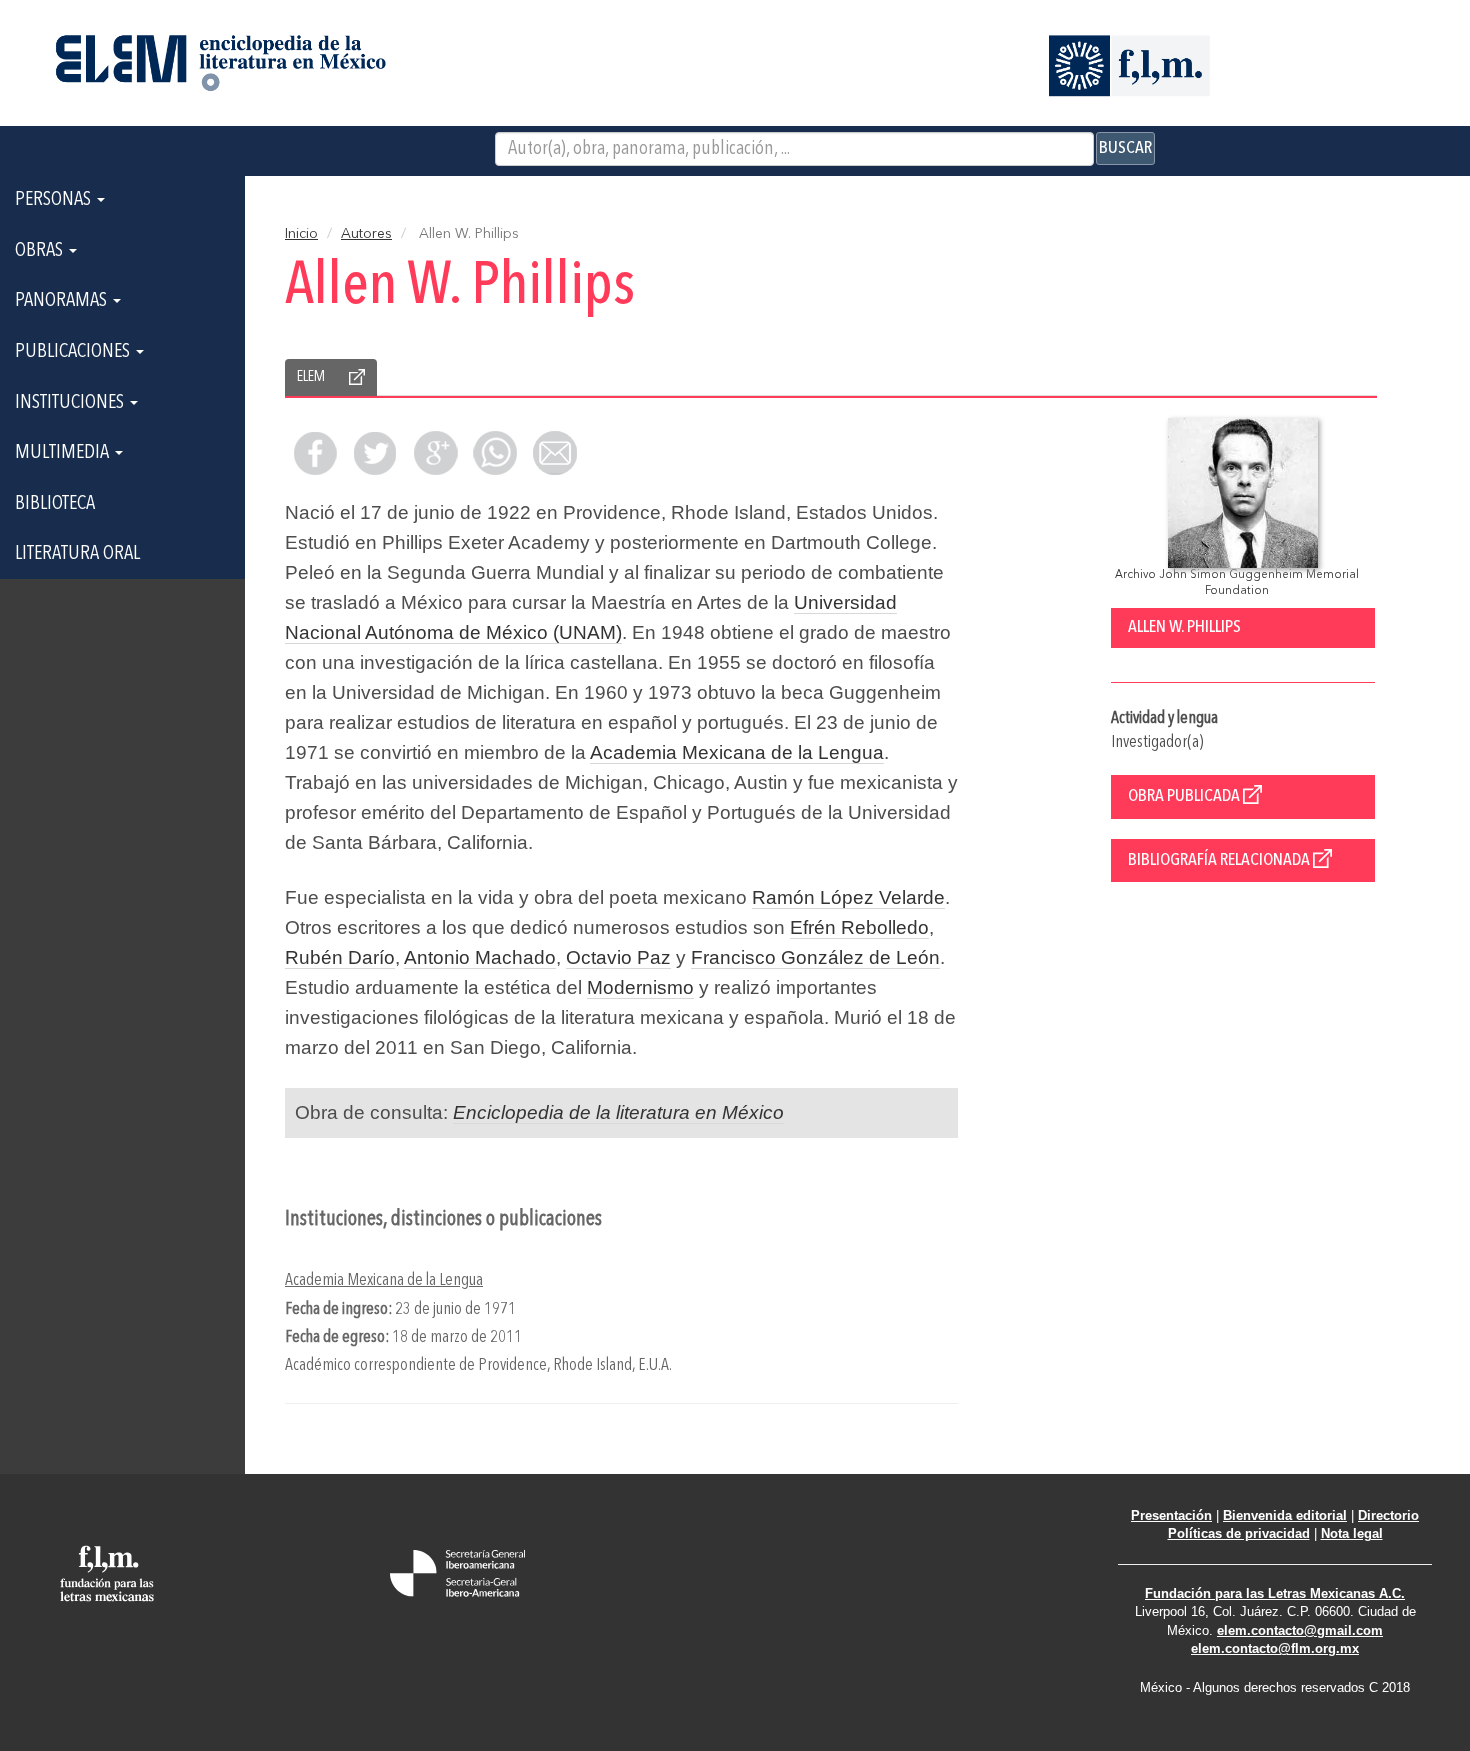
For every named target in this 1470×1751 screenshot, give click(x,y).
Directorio (1388, 1515)
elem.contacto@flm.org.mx (1275, 1648)
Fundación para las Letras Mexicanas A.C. (1275, 1593)
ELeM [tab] (311, 377)
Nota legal (1352, 1533)
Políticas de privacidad (1239, 1533)
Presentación (1171, 1515)
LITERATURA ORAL (77, 554)
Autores (366, 234)
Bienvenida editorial (1285, 1515)
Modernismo (640, 987)
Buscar (1125, 148)
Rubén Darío (340, 957)
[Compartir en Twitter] (375, 453)
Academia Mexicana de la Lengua (737, 752)
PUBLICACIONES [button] (74, 352)
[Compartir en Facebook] (315, 453)
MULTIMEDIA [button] (64, 453)
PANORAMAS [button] (63, 301)
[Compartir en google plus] (435, 453)
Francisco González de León (815, 957)
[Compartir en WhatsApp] (495, 453)
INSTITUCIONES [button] (71, 403)
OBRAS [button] (41, 251)
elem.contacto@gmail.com (1300, 1630)
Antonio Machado (480, 957)
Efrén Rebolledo (859, 927)
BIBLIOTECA (55, 504)
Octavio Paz (618, 957)
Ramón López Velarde (848, 897)
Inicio (301, 234)
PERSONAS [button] (55, 200)
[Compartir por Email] (555, 453)
